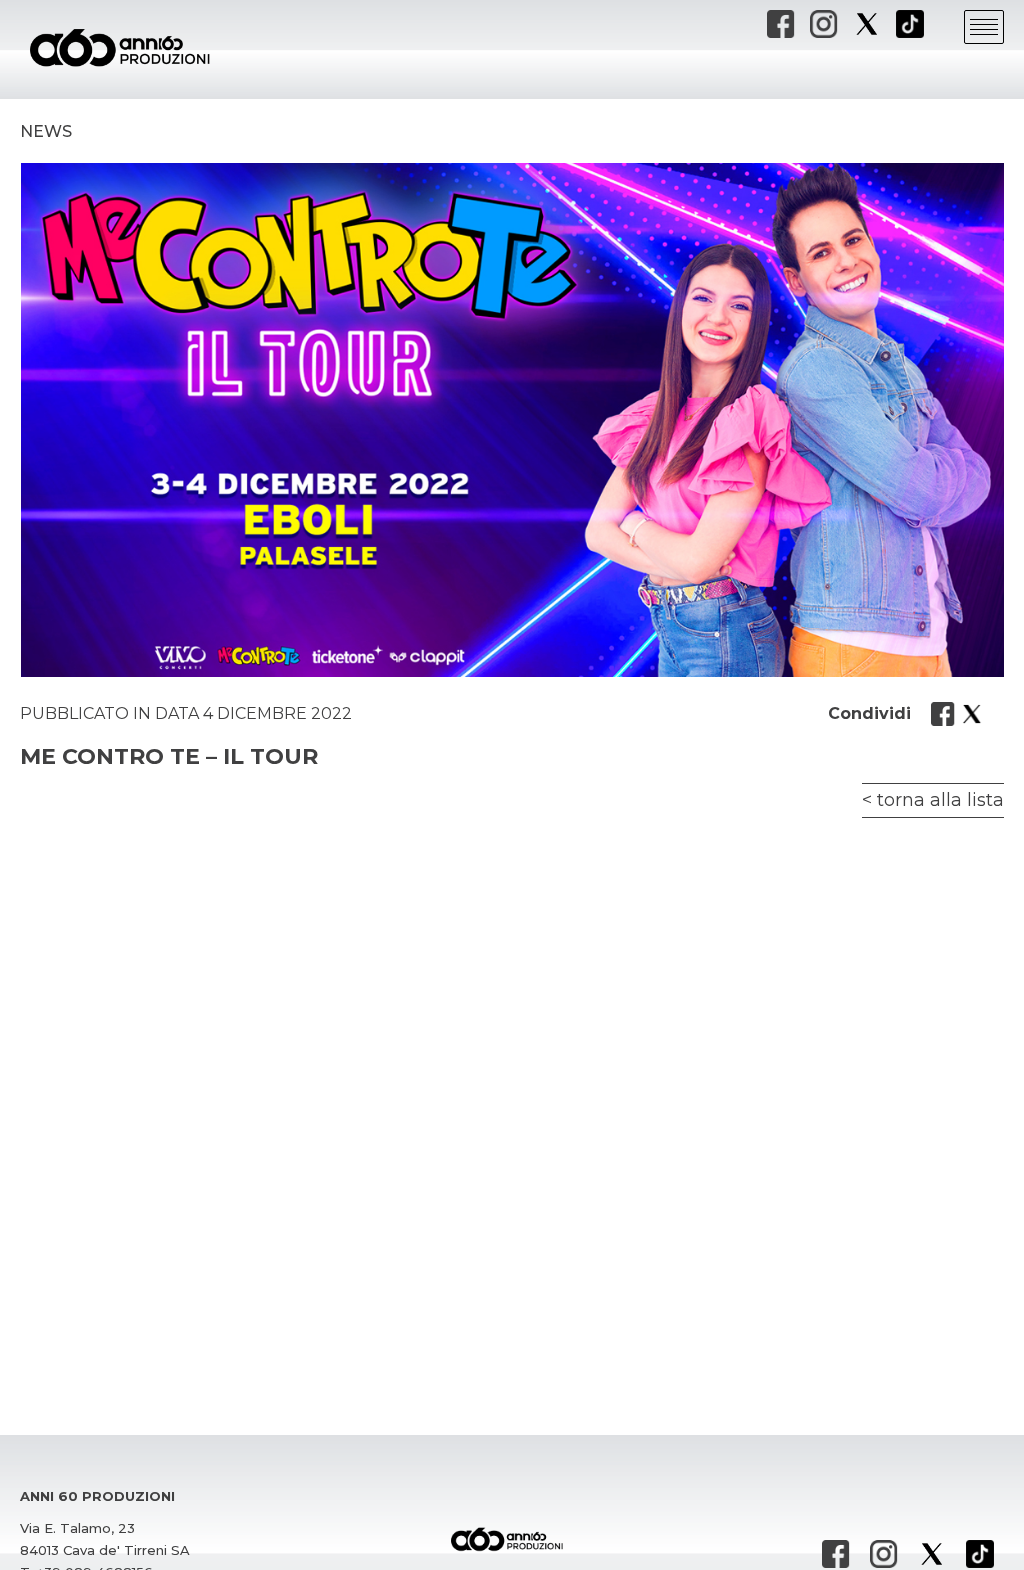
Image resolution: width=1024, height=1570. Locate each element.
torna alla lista (940, 800)
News (46, 131)
